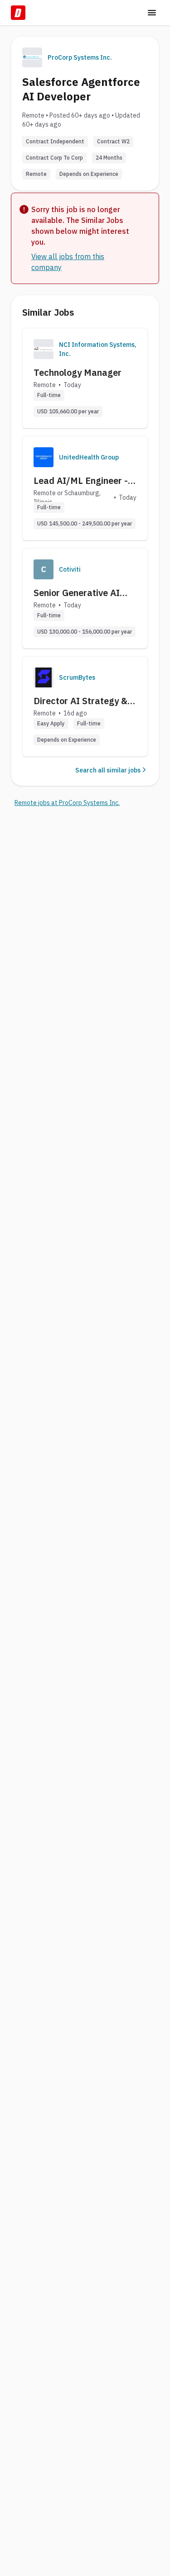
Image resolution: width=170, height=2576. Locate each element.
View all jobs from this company (68, 262)
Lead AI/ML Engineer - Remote (81, 481)
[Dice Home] (18, 13)
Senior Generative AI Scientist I (77, 593)
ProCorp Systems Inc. (80, 57)
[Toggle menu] (152, 13)
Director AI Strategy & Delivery (80, 701)
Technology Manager (78, 372)
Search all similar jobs (108, 770)
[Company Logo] (44, 349)
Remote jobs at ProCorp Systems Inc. (67, 803)
